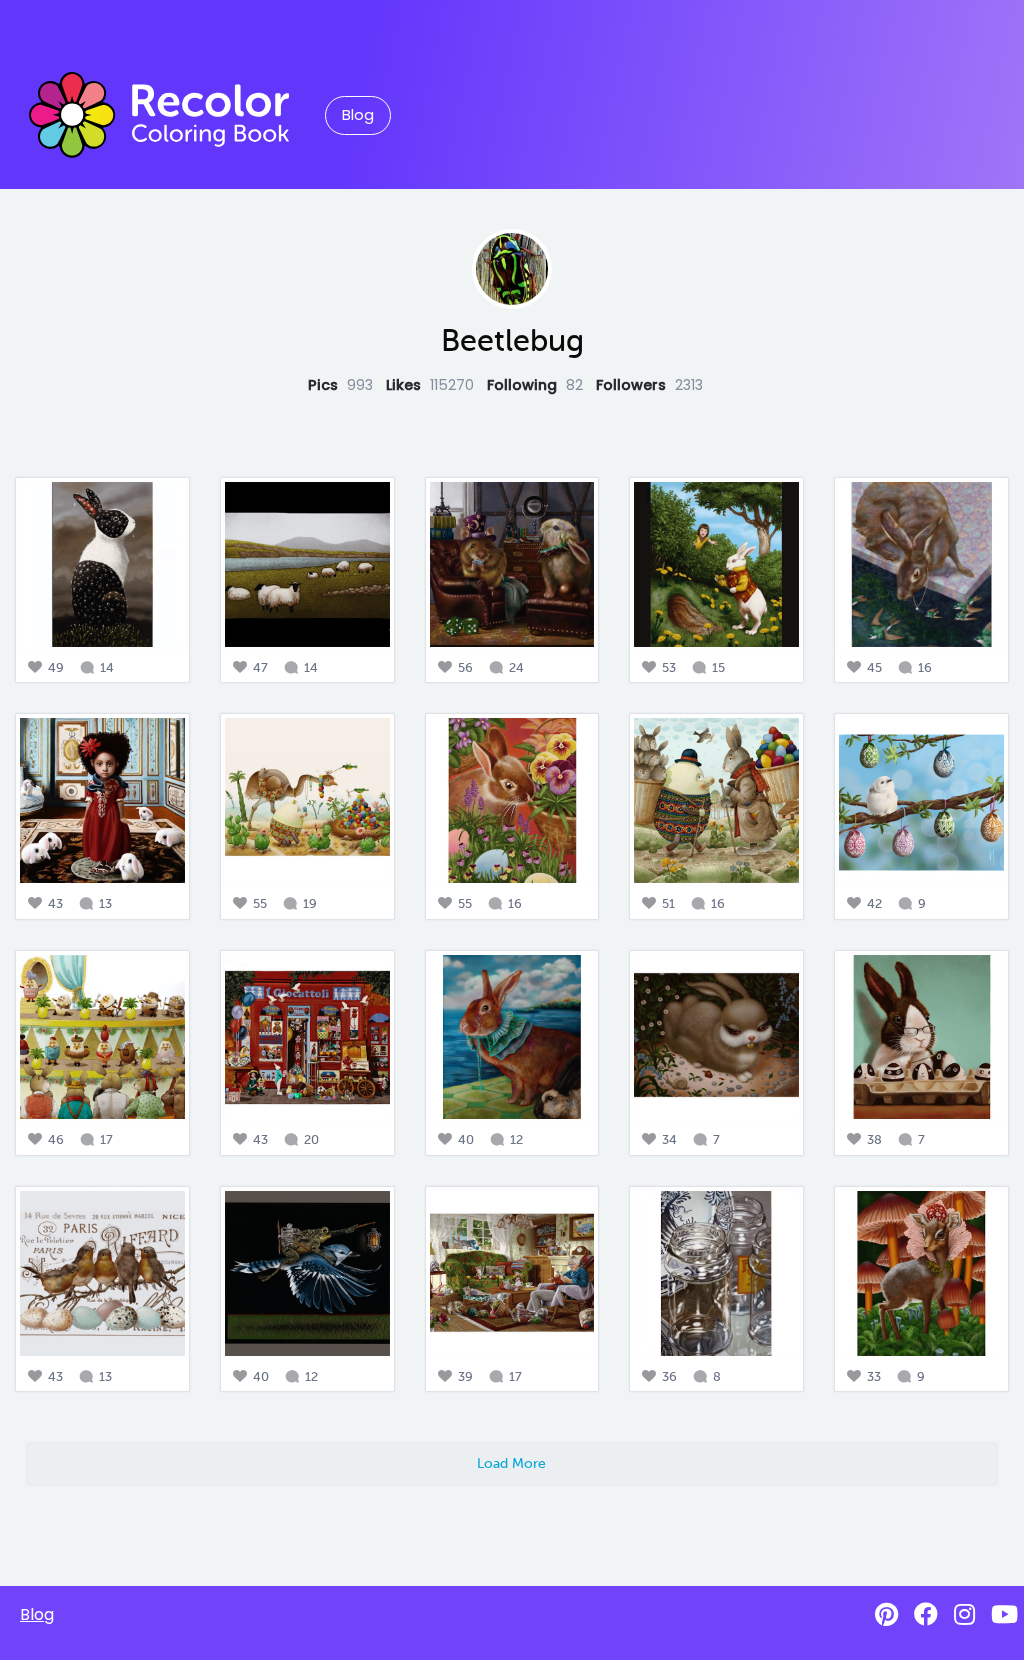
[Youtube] (1004, 1614)
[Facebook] (926, 1614)
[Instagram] (964, 1614)
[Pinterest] (886, 1614)
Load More (511, 1463)
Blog (358, 115)
